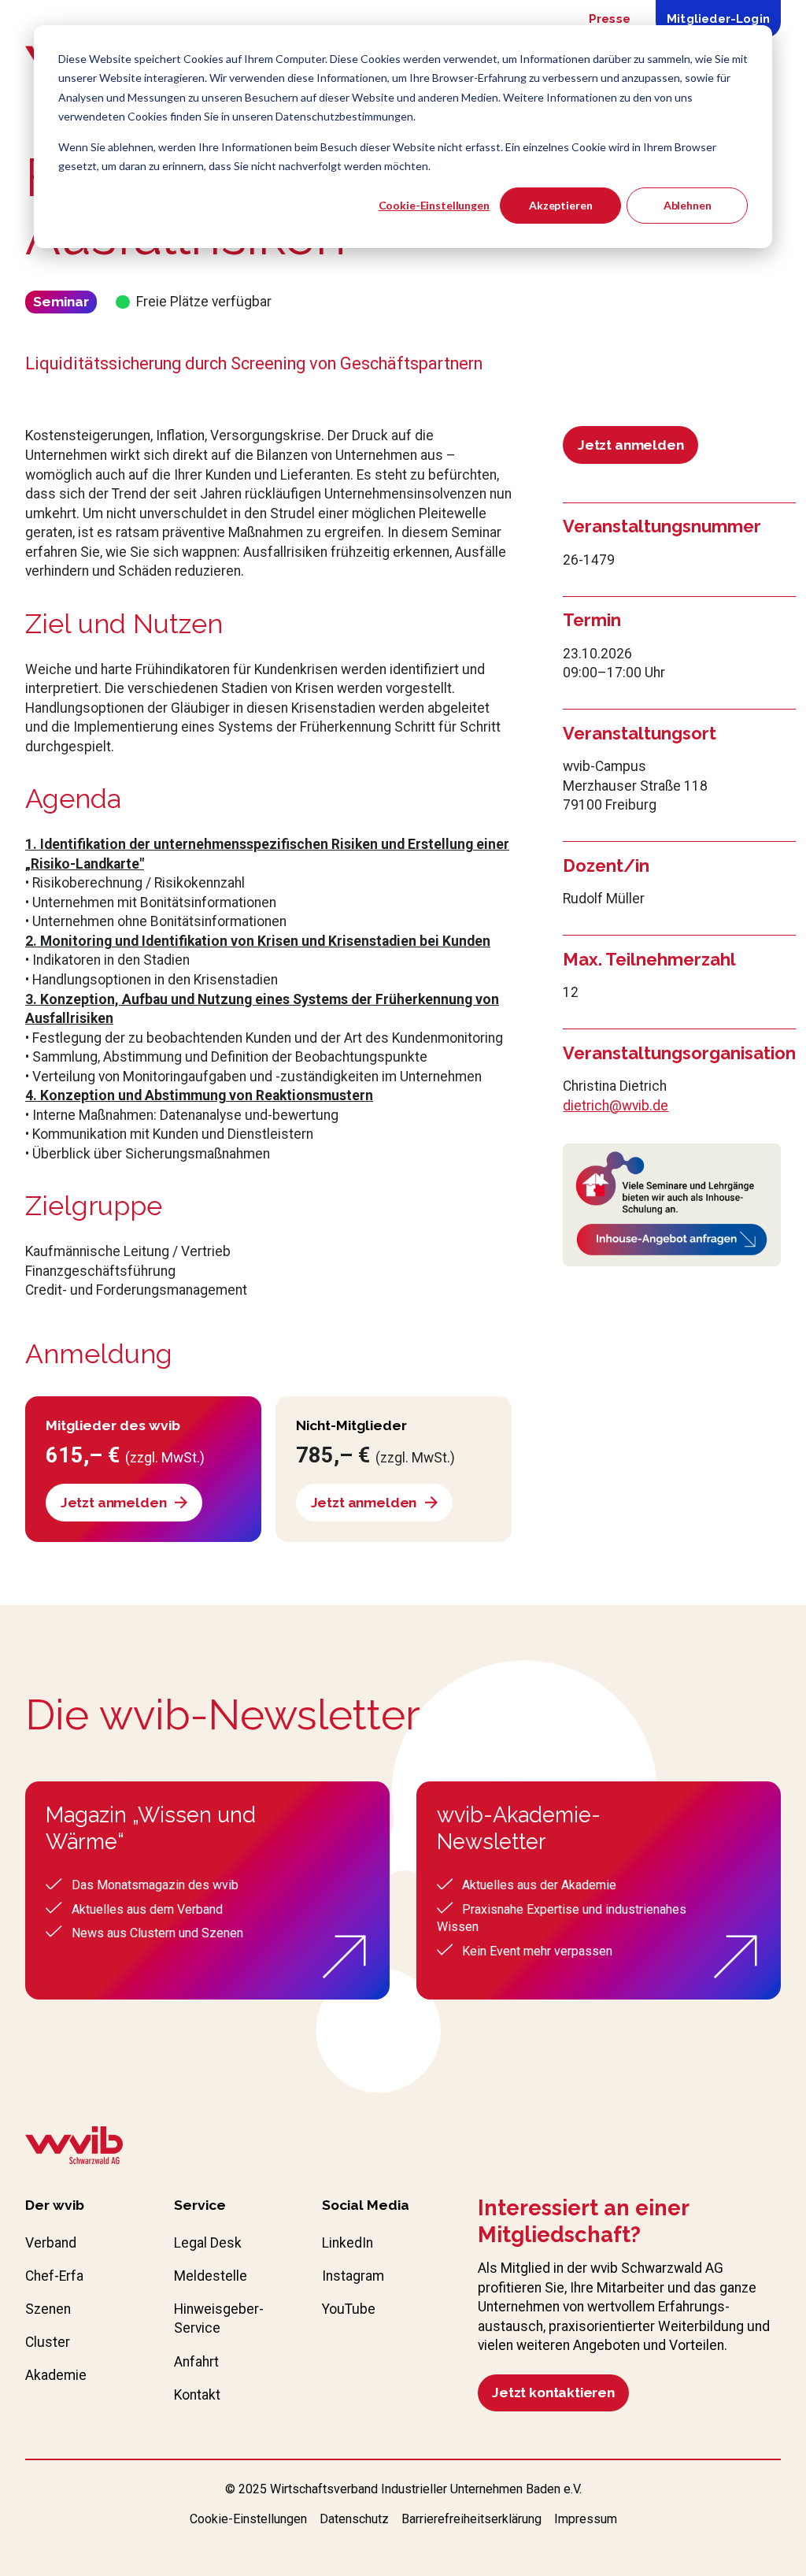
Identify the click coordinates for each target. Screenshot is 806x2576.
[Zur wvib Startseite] (74, 2148)
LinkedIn (348, 2243)
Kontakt (197, 2395)
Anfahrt (196, 2362)
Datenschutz (354, 2519)
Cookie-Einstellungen (434, 205)
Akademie (56, 2375)
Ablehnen (688, 205)
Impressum (586, 2519)
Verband (51, 2243)
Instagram (353, 2276)
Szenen (48, 2309)
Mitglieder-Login (718, 19)
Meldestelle (211, 2276)
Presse (610, 19)
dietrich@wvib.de (616, 1106)
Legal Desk (208, 2243)
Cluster (48, 2342)
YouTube (349, 2309)
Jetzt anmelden (631, 445)
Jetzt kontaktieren (553, 2393)
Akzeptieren (560, 205)
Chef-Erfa (54, 2276)
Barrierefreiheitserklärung (471, 2519)
